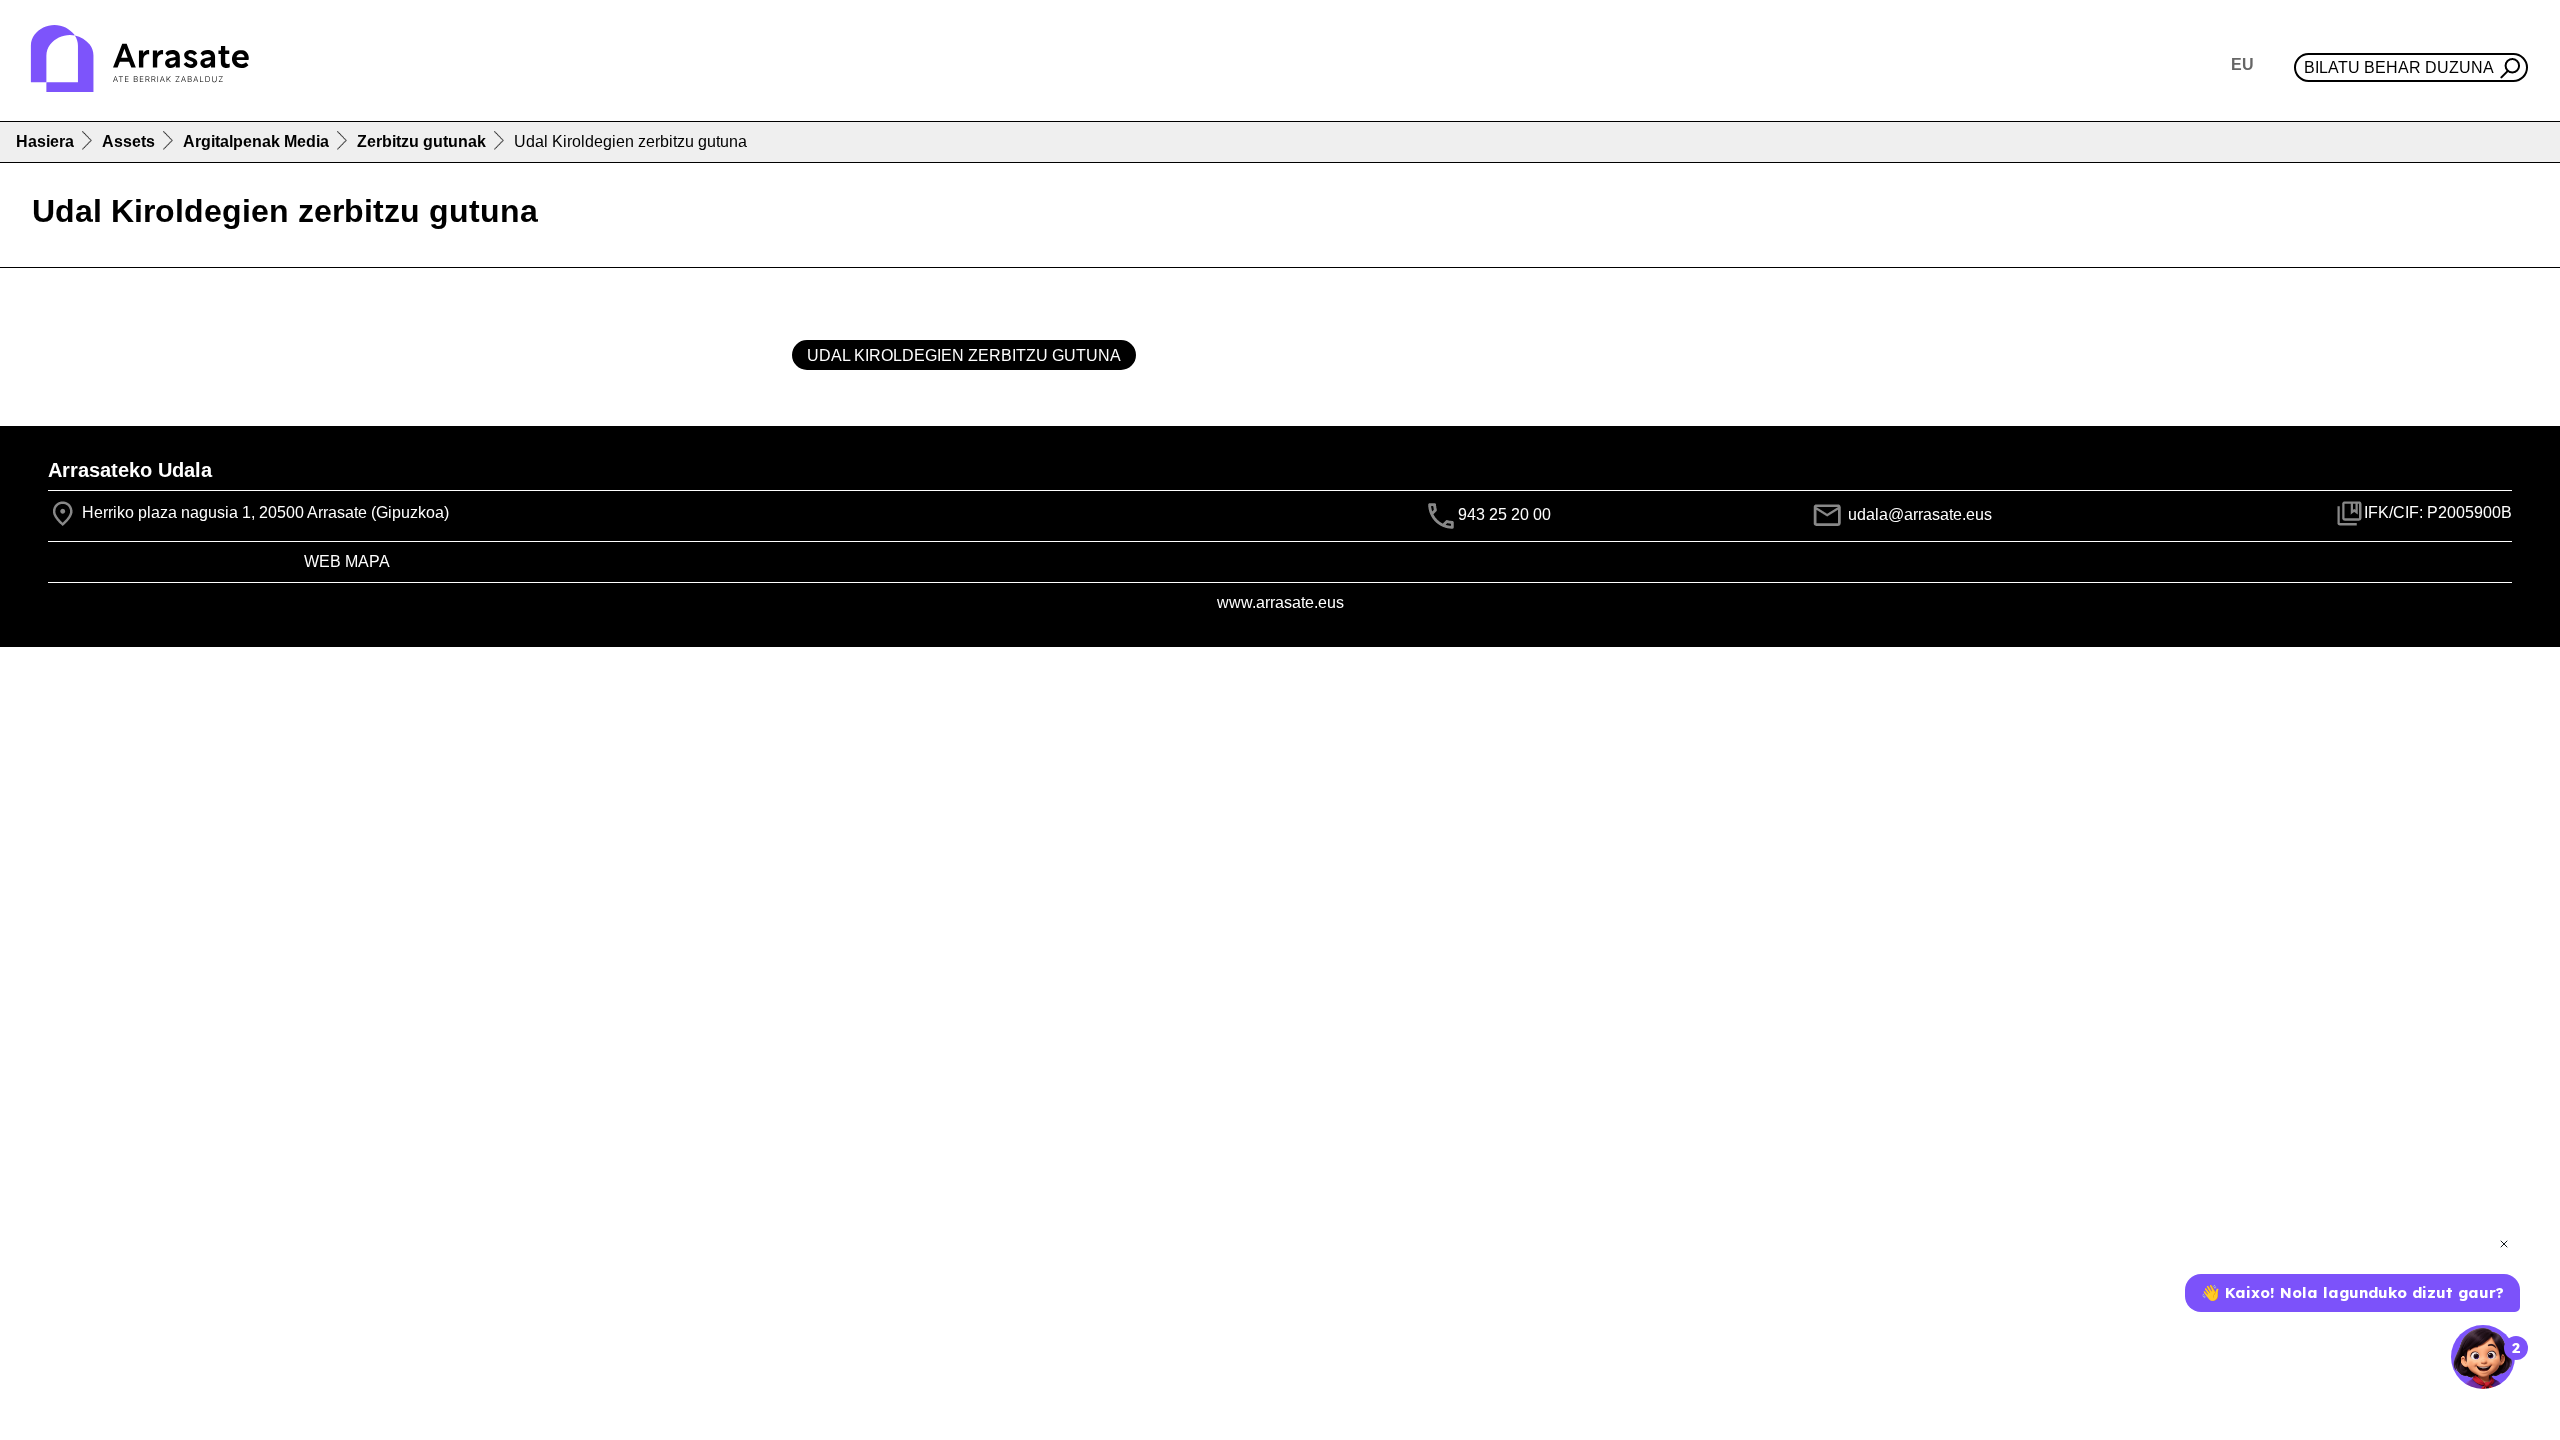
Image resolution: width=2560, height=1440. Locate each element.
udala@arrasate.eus (1918, 514)
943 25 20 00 (1504, 514)
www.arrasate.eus (1280, 602)
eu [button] (2242, 64)
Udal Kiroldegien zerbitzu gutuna (964, 355)
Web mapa (347, 561)
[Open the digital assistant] (2483, 1357)
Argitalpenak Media (256, 141)
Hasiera (45, 141)
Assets (128, 141)
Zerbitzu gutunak (421, 141)
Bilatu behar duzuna (2399, 67)
